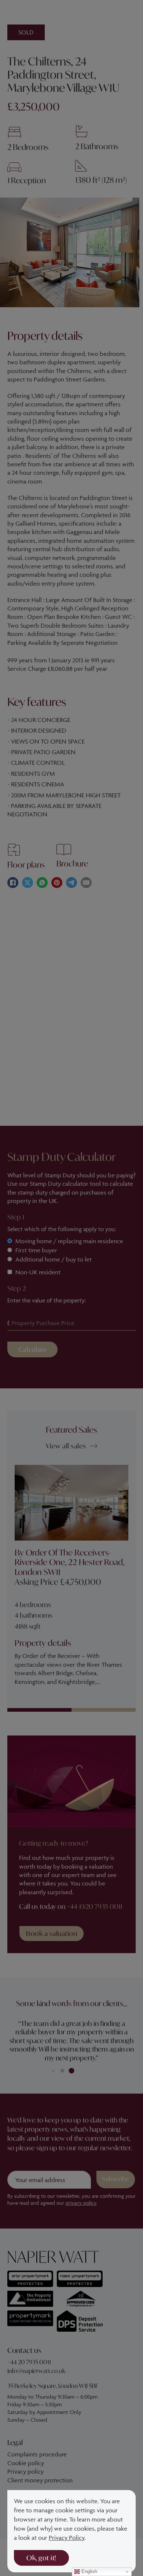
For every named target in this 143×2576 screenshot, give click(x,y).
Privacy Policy (67, 2538)
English (89, 2571)
